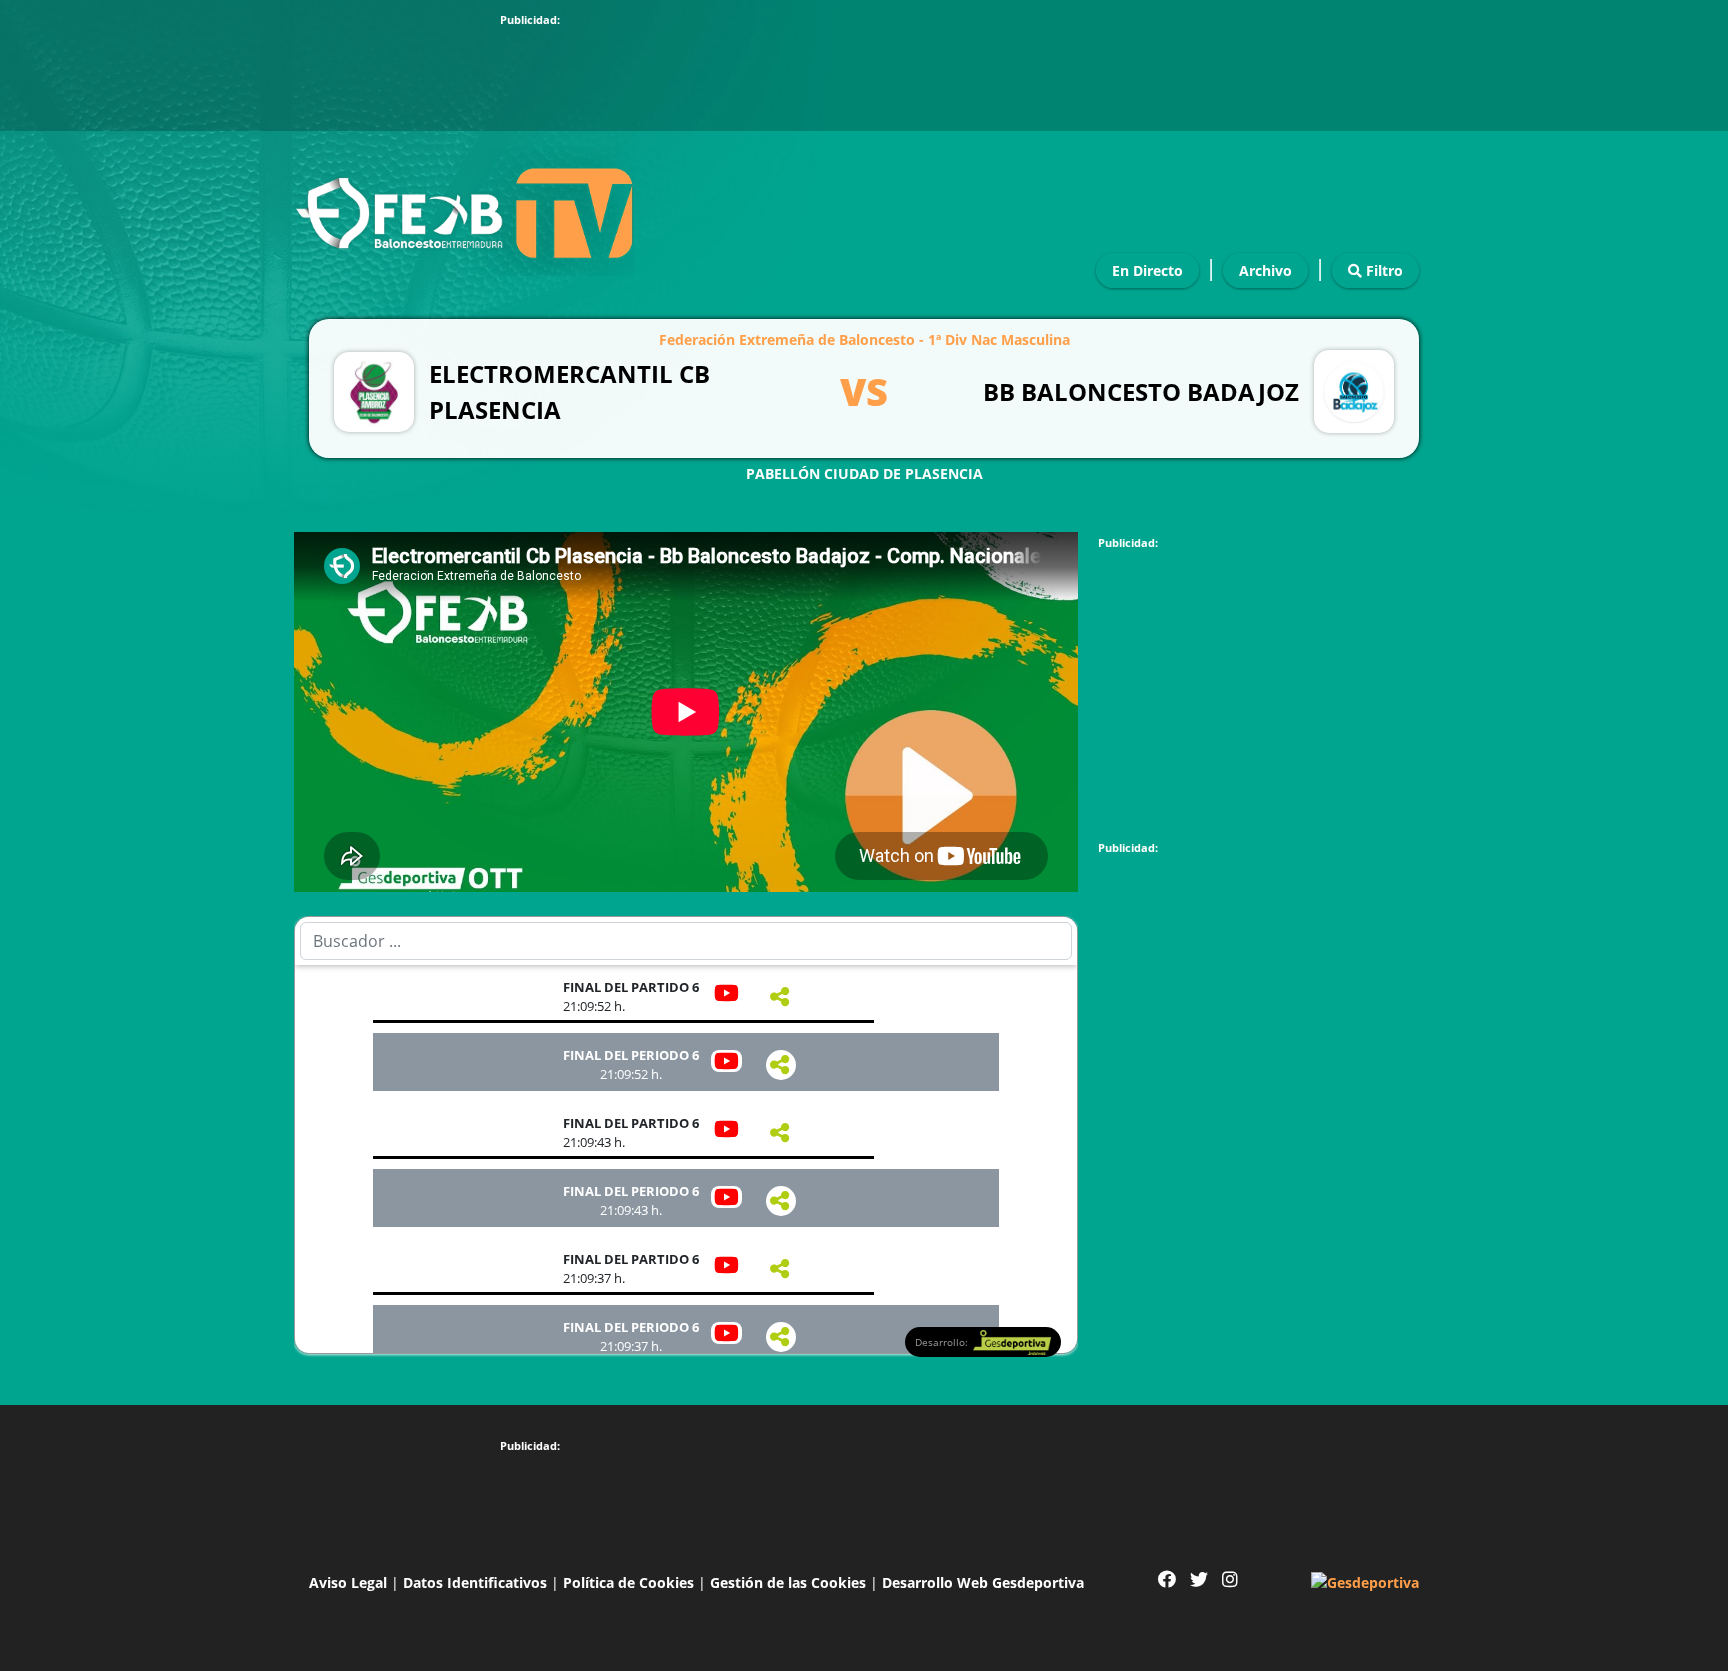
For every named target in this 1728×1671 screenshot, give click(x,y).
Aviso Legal (348, 1582)
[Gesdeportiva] (1365, 1580)
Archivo (1265, 270)
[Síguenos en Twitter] (1199, 1579)
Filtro (1382, 270)
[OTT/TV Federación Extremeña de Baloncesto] (464, 207)
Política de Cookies (628, 1582)
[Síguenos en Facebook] (1167, 1579)
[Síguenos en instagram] (1230, 1579)
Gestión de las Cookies (788, 1582)
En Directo (1147, 270)
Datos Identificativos (475, 1582)
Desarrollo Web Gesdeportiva (983, 1582)
